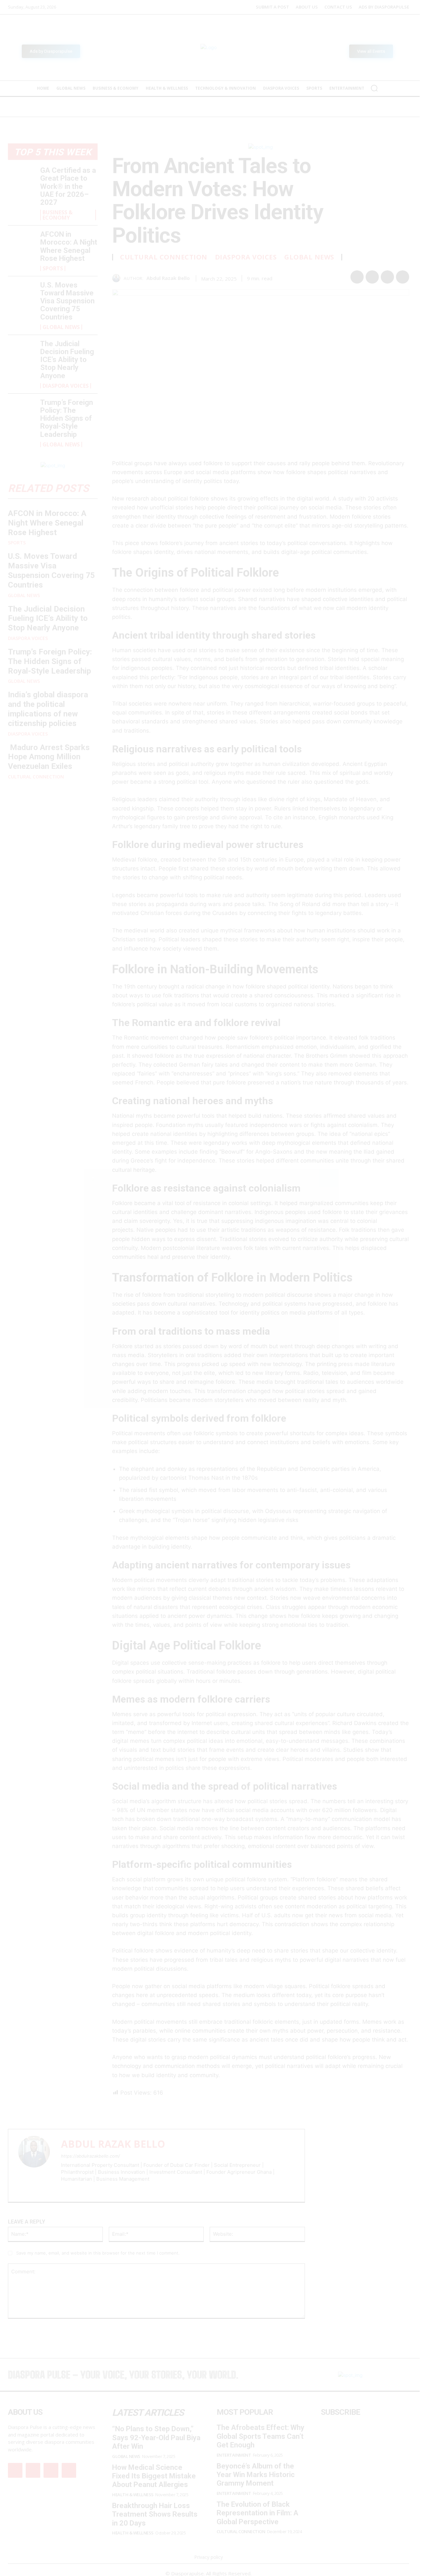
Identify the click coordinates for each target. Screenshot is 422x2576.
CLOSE (328, 1178)
